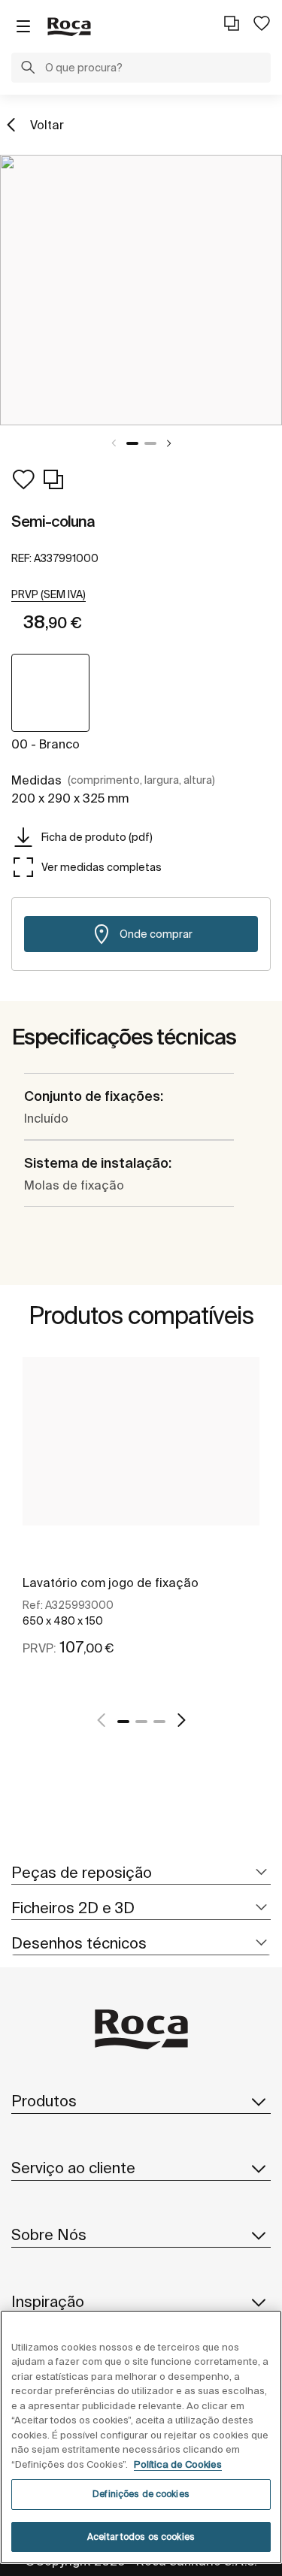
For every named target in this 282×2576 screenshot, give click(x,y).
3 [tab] (159, 1722)
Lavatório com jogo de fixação (111, 1583)
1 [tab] (132, 443)
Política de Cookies (178, 2464)
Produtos (44, 2101)
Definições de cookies (141, 2494)
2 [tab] (150, 443)
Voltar (47, 125)
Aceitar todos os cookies (141, 2537)
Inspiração (48, 2301)
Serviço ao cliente (73, 2168)
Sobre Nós (49, 2234)
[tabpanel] (141, 290)
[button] (28, 69)
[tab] (141, 1873)
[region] (141, 2437)
